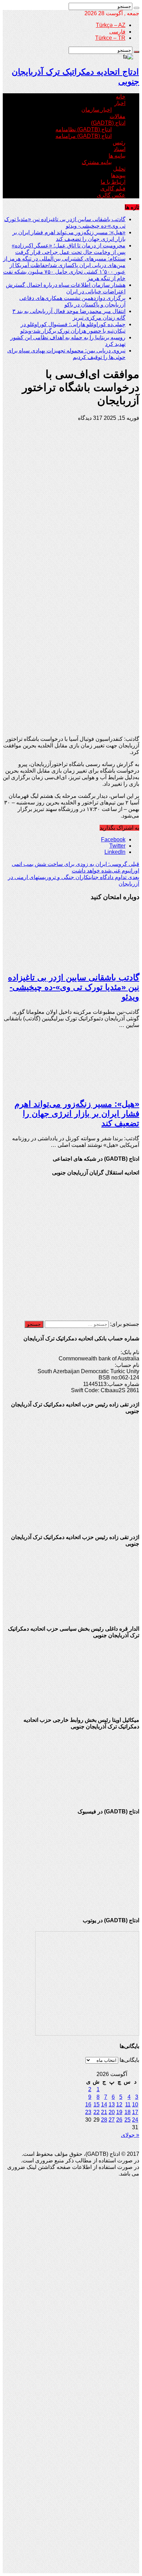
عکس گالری (111, 195)
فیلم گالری (113, 188)
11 (128, 2105)
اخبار (120, 103)
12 (119, 2105)
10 (135, 2105)
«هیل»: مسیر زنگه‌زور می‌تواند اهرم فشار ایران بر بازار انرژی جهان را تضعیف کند (77, 1114)
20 (112, 2112)
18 (128, 2112)
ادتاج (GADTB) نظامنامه (84, 129)
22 (97, 2112)
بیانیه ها (117, 156)
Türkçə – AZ (111, 25)
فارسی (117, 32)
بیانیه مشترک (97, 162)
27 (112, 2120)
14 (104, 2105)
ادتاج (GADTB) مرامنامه (84, 136)
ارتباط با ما (113, 182)
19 (119, 2112)
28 (104, 2120)
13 (112, 2105)
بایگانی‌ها (129, 2060)
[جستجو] (136, 8)
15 (97, 2105)
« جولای (130, 2135)
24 (135, 2120)
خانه (121, 97)
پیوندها (118, 175)
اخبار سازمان (97, 110)
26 (119, 2120)
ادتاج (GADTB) (108, 123)
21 (104, 2112)
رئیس (119, 143)
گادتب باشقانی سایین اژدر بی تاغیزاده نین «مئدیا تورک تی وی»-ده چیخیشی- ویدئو (74, 987)
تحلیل (119, 169)
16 (88, 2105)
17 (135, 2112)
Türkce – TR (110, 38)
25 (128, 2120)
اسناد (120, 149)
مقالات (118, 116)
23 (88, 2112)
